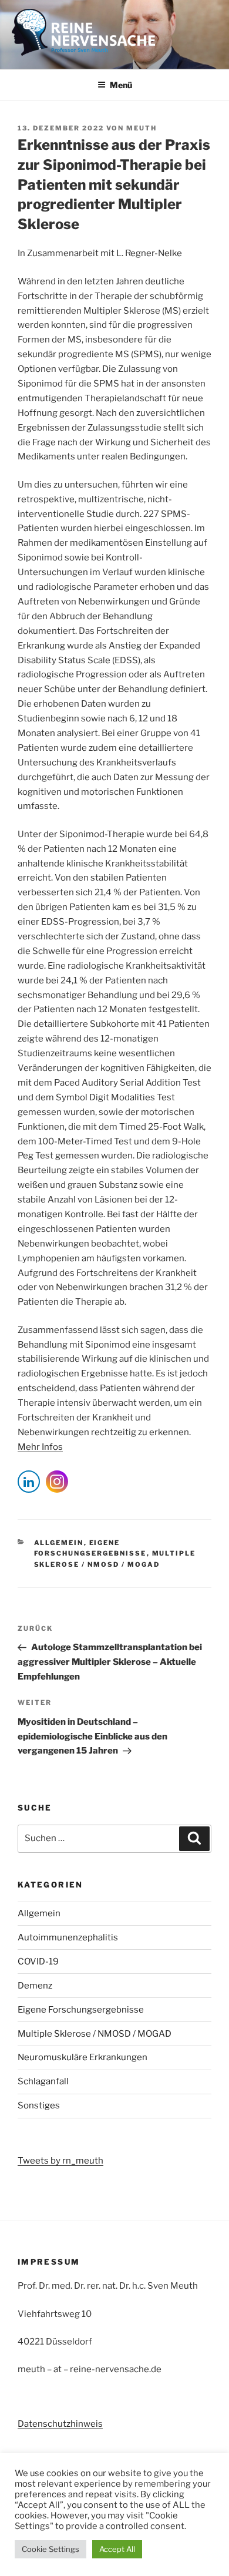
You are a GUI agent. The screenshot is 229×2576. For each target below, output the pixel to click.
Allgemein (59, 1543)
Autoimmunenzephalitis (68, 1937)
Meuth (142, 128)
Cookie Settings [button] (50, 2549)
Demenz (35, 1986)
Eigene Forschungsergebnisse (81, 2010)
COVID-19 (38, 1962)
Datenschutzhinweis (60, 2424)
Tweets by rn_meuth (60, 2161)
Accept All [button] (117, 2549)
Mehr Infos (40, 1447)
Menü (121, 85)
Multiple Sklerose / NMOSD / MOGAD (95, 2034)
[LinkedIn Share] (29, 1482)
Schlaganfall (43, 2081)
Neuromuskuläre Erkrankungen (82, 2057)
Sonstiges (39, 2105)
